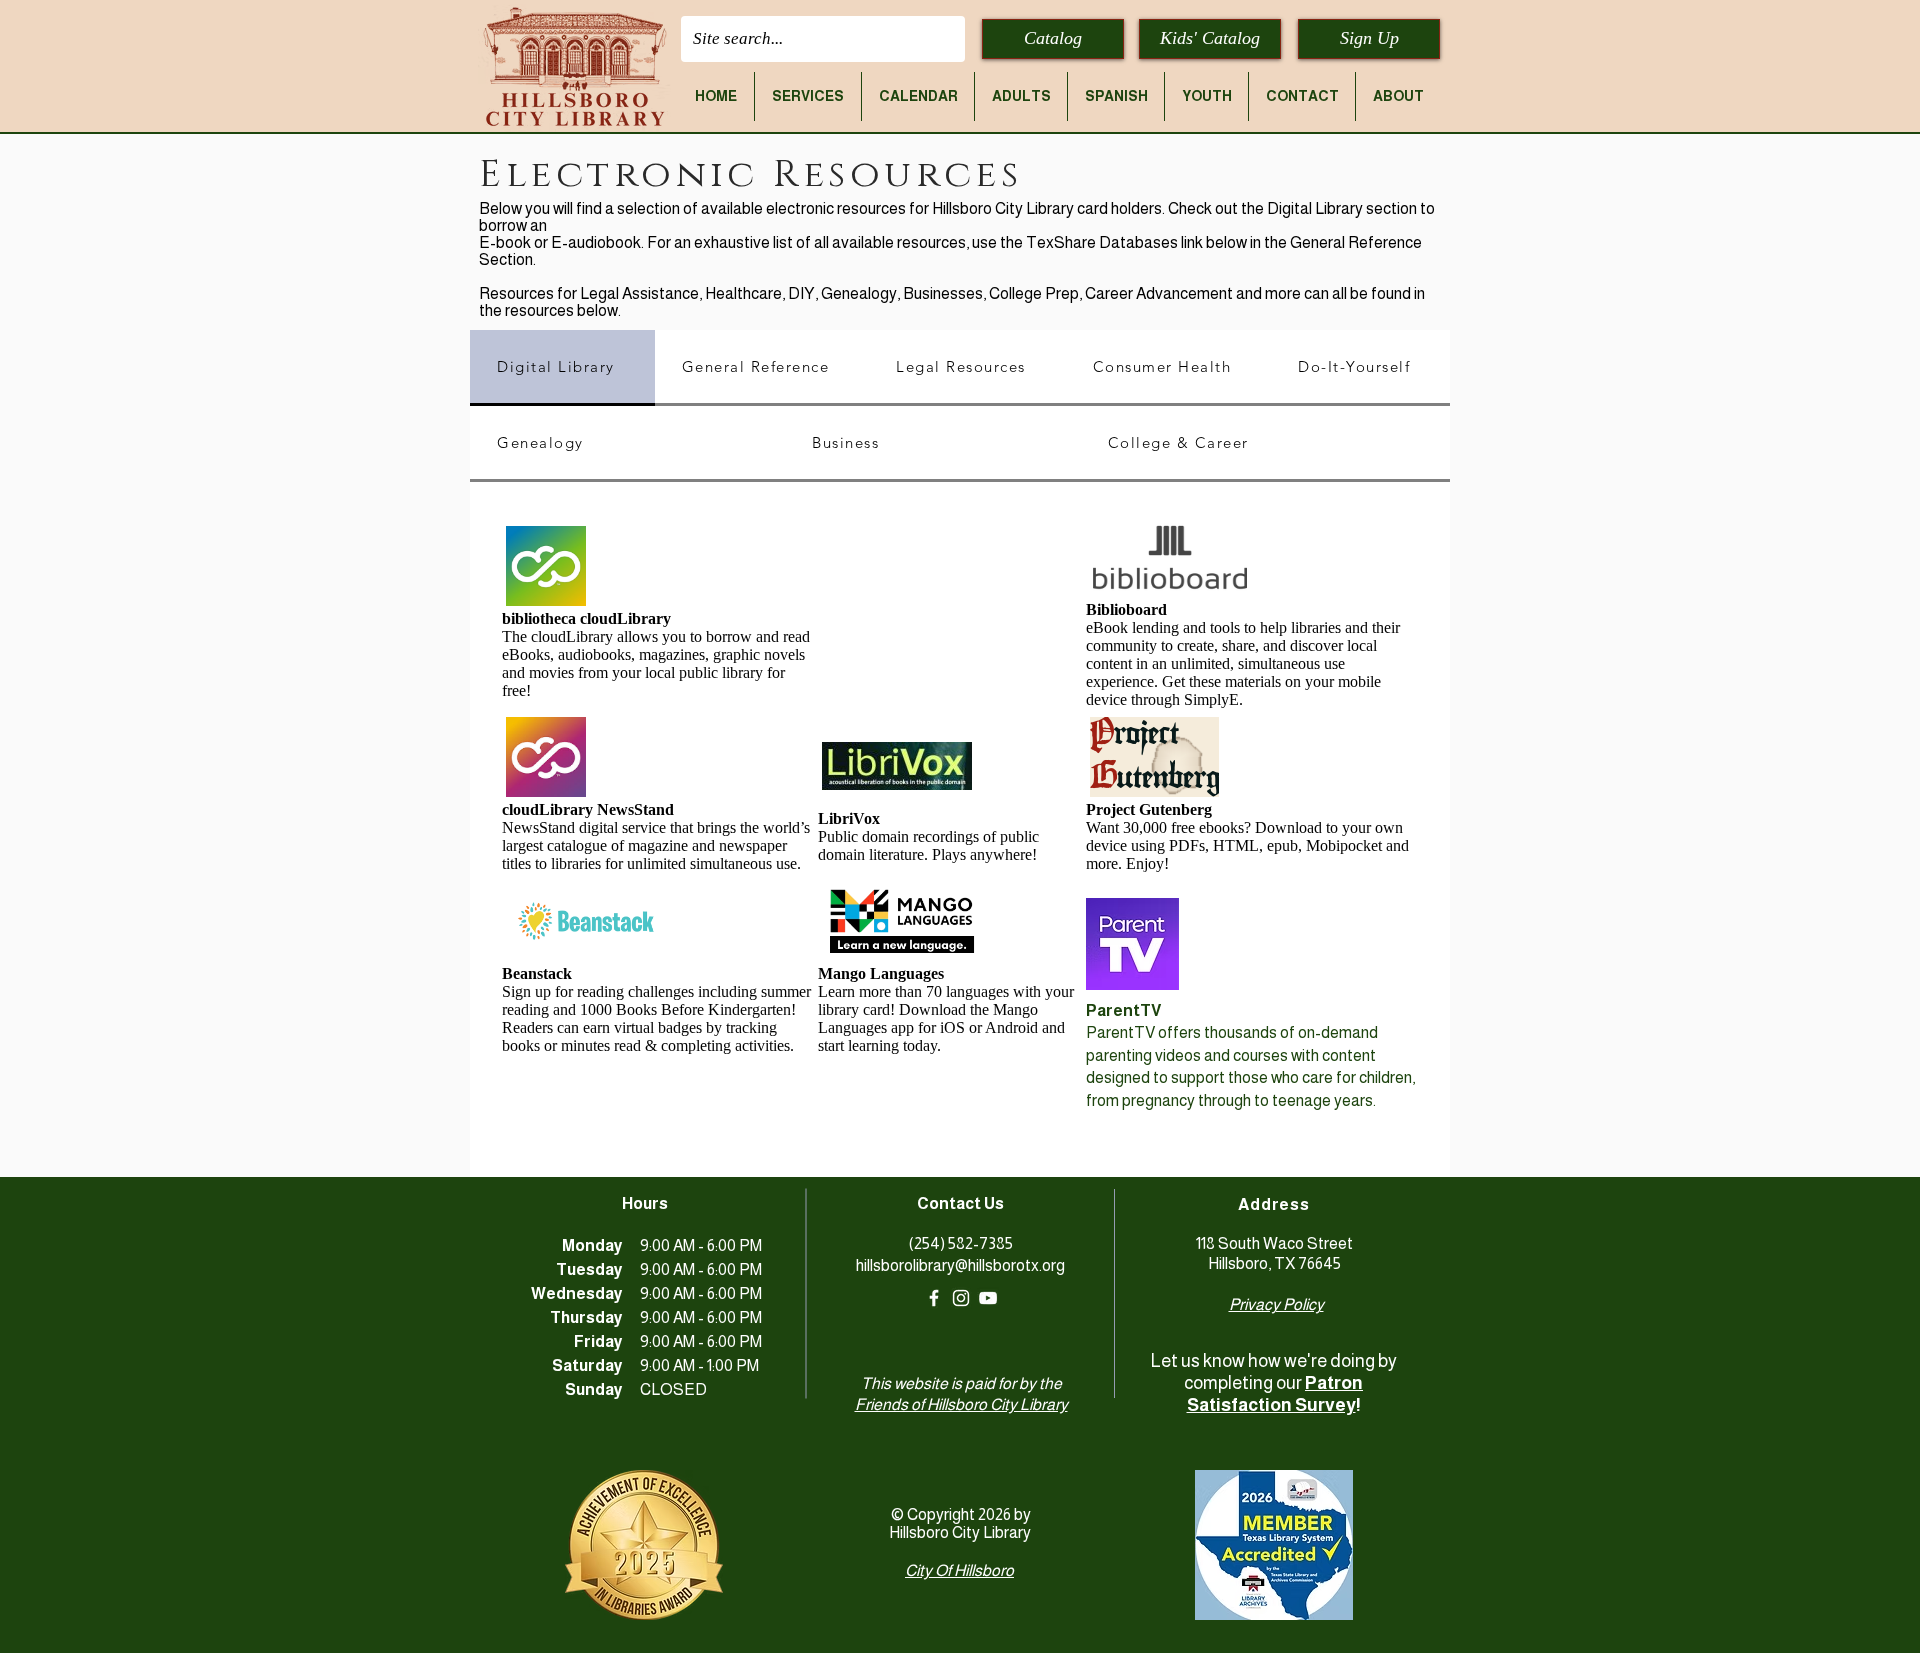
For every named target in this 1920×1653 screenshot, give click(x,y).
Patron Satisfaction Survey (1275, 1394)
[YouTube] (988, 1298)
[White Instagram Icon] (961, 1298)
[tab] (562, 368)
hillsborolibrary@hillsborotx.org (960, 1265)
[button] (808, 96)
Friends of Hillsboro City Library (961, 1404)
